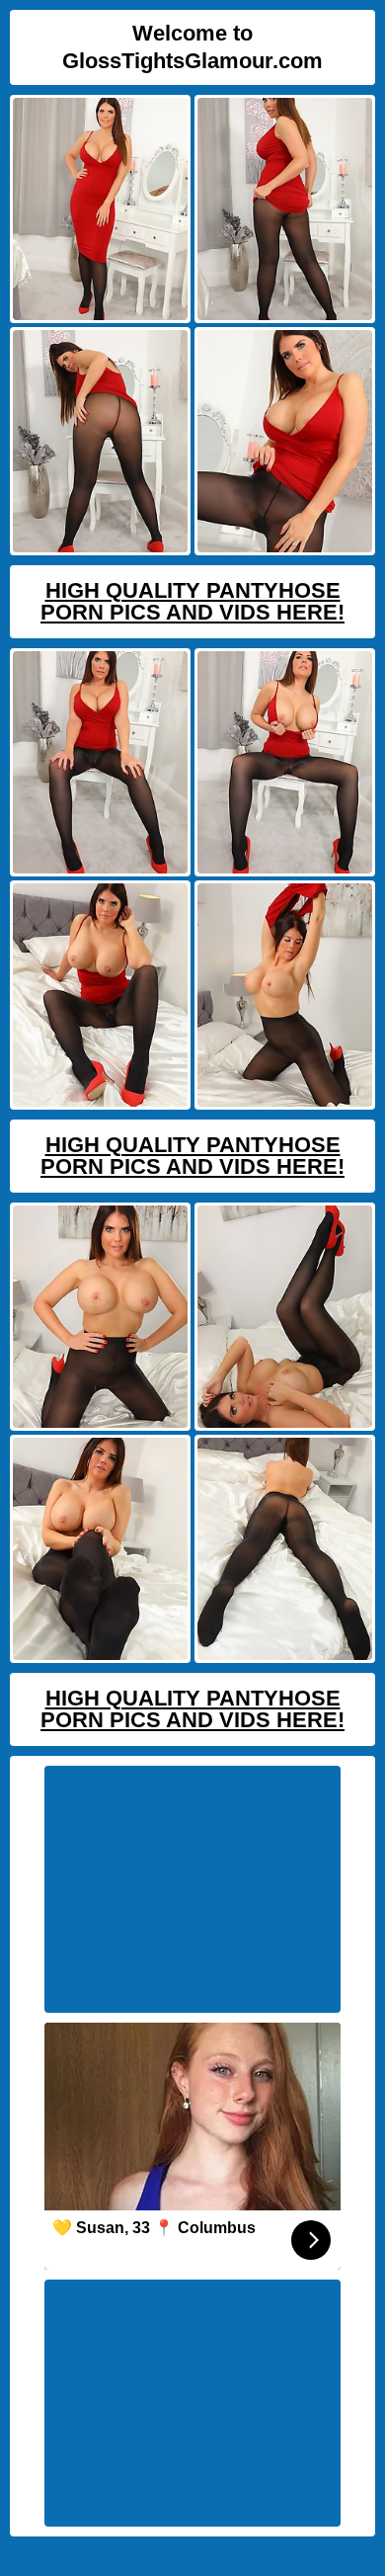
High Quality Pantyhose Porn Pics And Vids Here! (192, 601)
